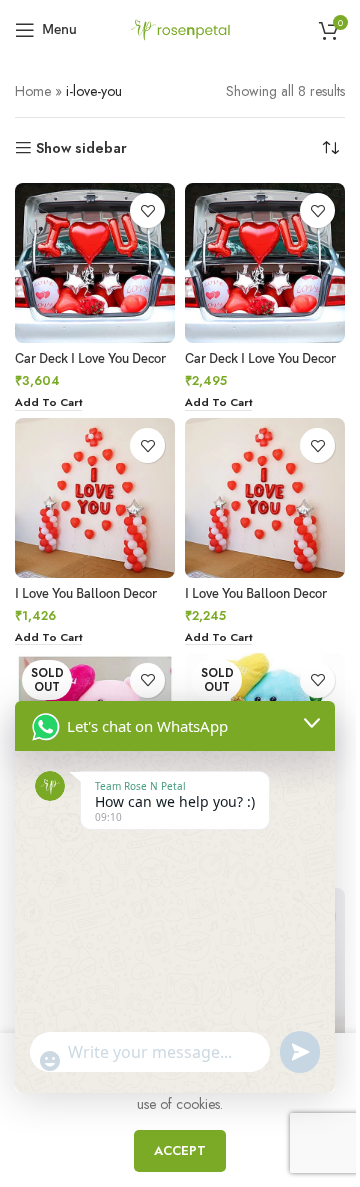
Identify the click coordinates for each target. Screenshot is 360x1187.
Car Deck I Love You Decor (90, 359)
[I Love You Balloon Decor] (95, 498)
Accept (180, 1150)
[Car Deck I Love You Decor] (95, 263)
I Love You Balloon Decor (86, 594)
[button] (48, 403)
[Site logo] (180, 28)
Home (33, 91)
